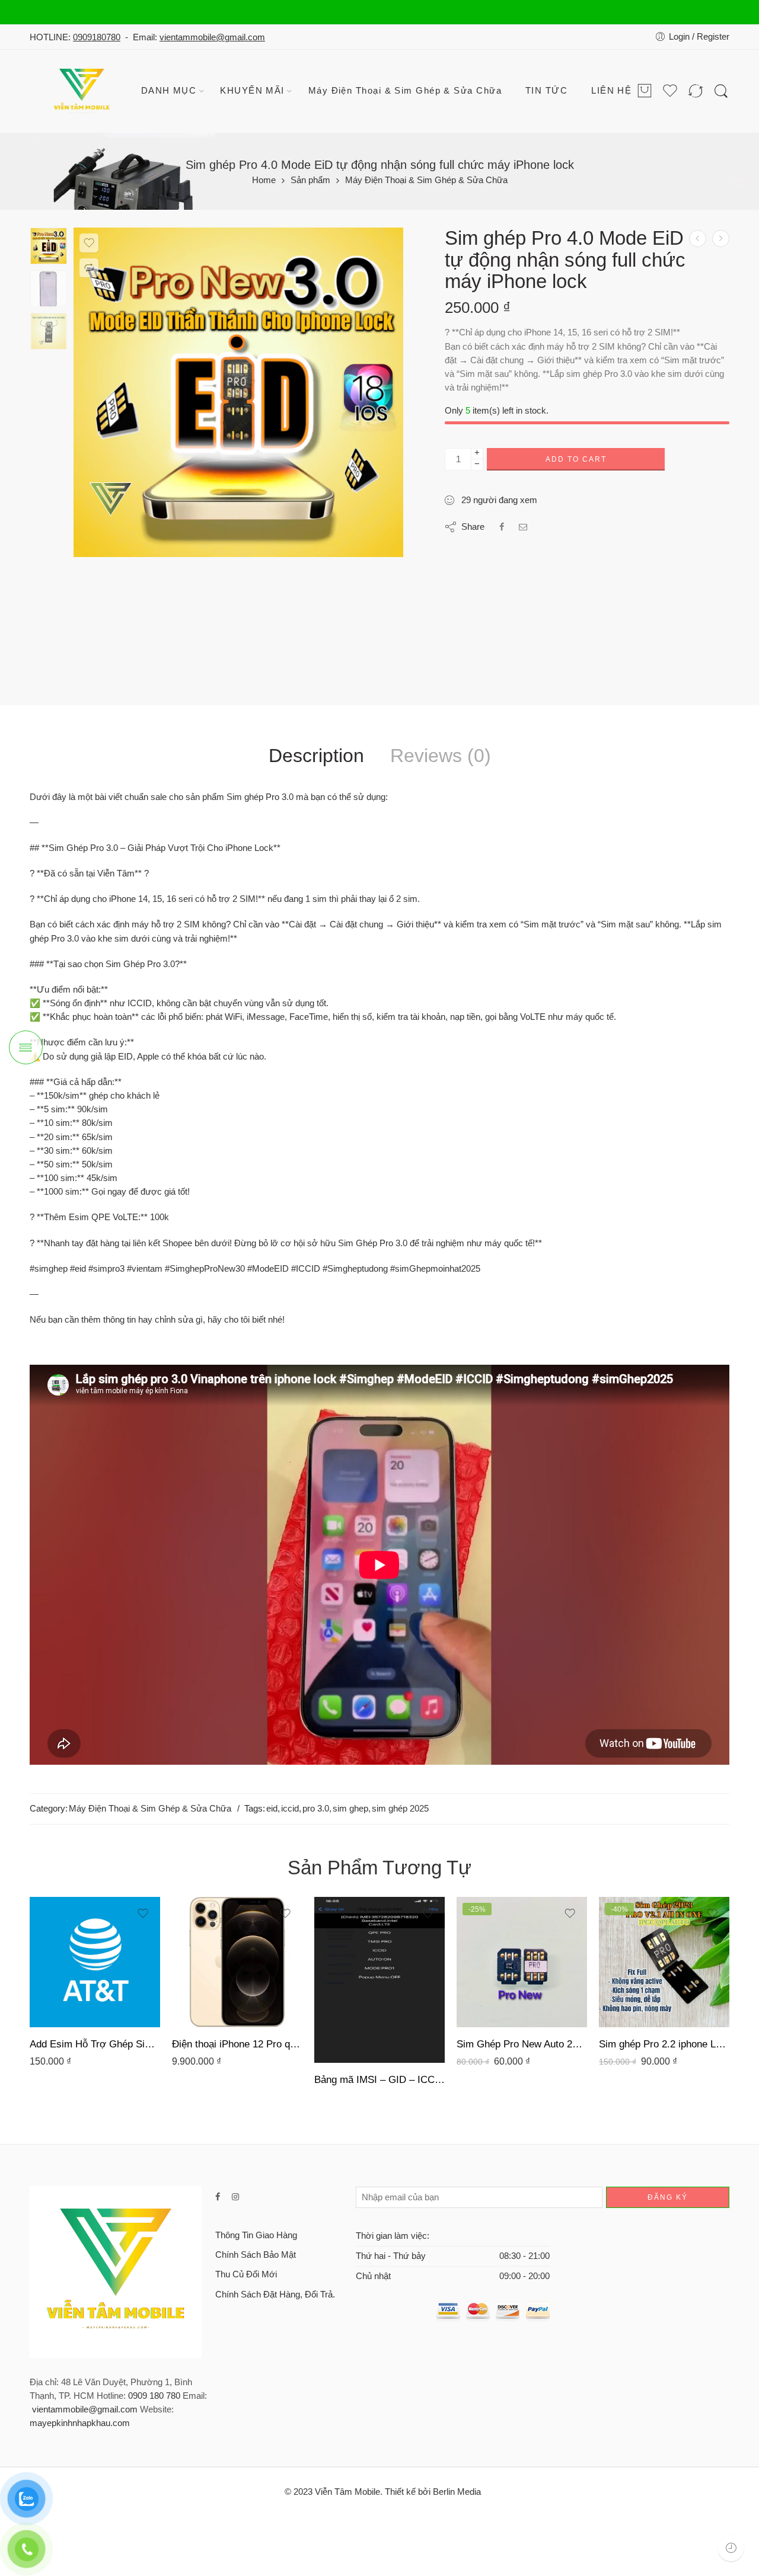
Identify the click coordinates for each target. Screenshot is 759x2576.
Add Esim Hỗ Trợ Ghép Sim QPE (95, 2044)
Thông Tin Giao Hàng (256, 2235)
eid (272, 1809)
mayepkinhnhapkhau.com (80, 2423)
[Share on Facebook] (502, 527)
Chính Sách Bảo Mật (256, 2255)
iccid (290, 1809)
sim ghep (350, 1809)
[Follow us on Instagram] (235, 2197)
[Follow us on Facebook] (218, 2197)
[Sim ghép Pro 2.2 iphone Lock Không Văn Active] (664, 1962)
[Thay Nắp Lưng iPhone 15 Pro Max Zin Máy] (721, 239)
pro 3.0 (316, 1809)
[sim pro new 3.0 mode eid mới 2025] (49, 246)
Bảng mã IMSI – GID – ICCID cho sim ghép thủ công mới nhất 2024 (379, 2080)
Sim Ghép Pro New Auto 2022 (522, 2044)
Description (316, 756)
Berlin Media (457, 2492)
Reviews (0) (441, 756)
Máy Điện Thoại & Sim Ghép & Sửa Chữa (405, 91)
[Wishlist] (89, 243)
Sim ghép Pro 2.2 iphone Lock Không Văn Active (664, 2044)
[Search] (721, 92)
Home (264, 180)
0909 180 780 (154, 2396)
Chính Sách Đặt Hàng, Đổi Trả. (275, 2295)
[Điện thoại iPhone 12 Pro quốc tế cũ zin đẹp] (698, 239)
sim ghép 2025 (400, 1809)
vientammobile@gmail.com (212, 37)
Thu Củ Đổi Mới (246, 2274)
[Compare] (89, 268)
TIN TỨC (546, 91)
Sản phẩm (310, 180)
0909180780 (97, 37)
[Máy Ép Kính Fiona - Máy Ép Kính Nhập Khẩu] (83, 91)
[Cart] (645, 92)
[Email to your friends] (523, 527)
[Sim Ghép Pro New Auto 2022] (522, 1962)
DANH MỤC (169, 91)
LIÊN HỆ (611, 91)
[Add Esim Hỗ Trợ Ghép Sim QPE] (95, 1962)
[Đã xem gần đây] (731, 2548)
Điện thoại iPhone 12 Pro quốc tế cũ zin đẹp (237, 2044)
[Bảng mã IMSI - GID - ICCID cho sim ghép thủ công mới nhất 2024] (379, 1980)
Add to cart (576, 459)
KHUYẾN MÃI (252, 91)
